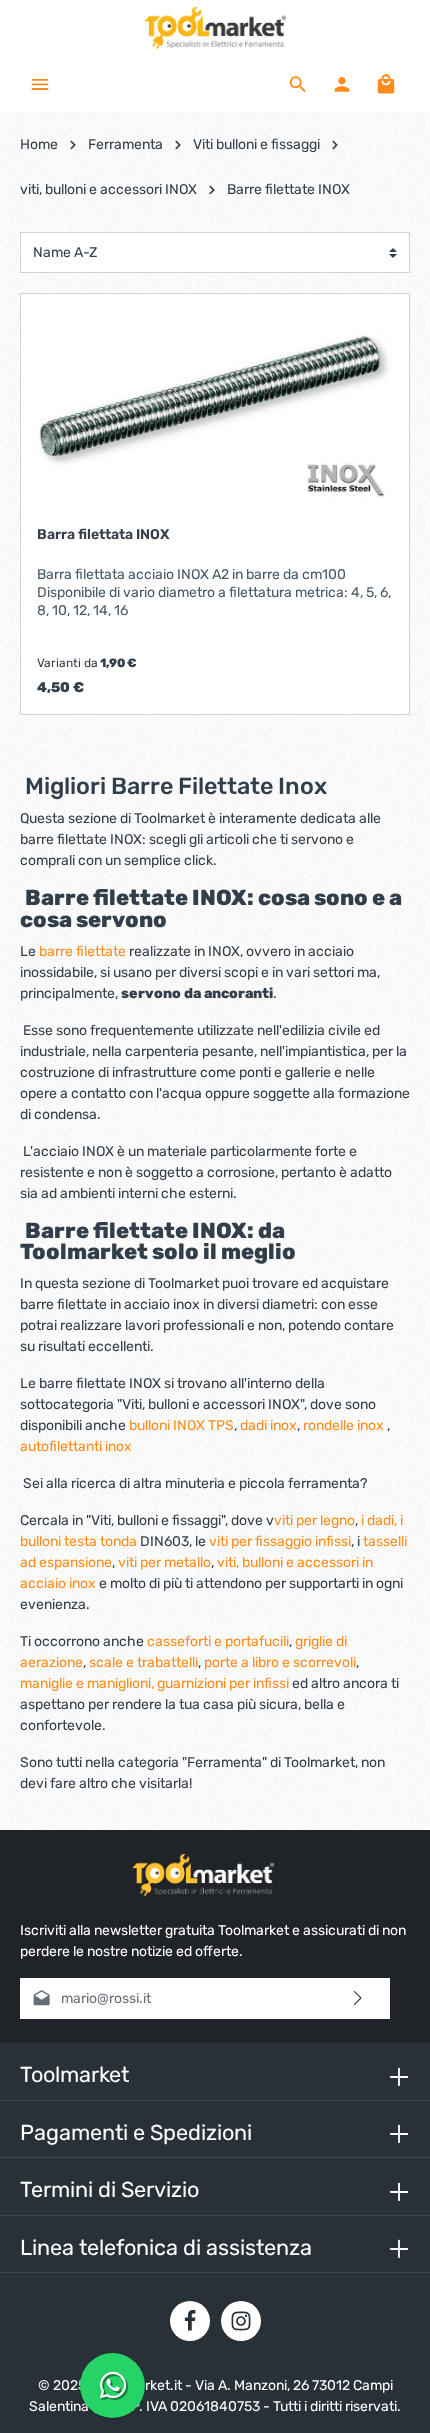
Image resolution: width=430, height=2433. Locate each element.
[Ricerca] (298, 84)
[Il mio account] (342, 84)
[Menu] (40, 84)
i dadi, (379, 1520)
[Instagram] (241, 2321)
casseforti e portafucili (218, 1641)
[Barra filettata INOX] (215, 410)
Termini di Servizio (109, 2189)
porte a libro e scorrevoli (280, 1662)
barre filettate (84, 951)
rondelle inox (345, 1425)
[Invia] (358, 1998)
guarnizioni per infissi (223, 1683)
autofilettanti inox (76, 1446)
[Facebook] (190, 2321)
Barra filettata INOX (103, 534)
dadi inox (268, 1425)
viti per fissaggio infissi (280, 1541)
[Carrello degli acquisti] (386, 84)
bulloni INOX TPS (181, 1425)
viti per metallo (164, 1562)
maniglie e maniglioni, (87, 1683)
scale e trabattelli (143, 1662)
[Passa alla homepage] (214, 28)
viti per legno (314, 1520)
